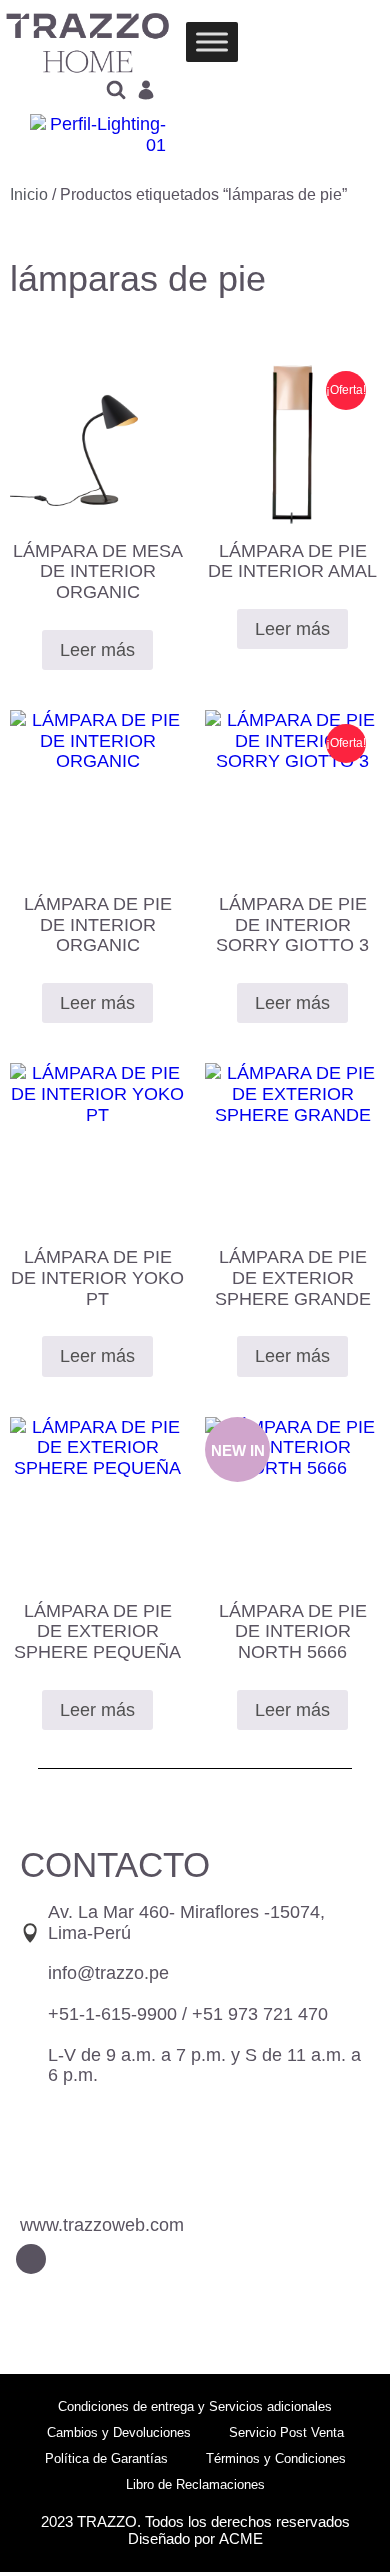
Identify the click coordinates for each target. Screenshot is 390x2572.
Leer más (97, 650)
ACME (241, 2538)
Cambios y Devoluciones (119, 2432)
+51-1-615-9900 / (188, 2014)
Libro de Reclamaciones (195, 2484)
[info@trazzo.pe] (30, 1974)
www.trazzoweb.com (102, 2225)
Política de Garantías (106, 2458)
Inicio (29, 194)
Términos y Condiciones (276, 2458)
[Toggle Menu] (212, 42)
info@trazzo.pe (108, 1973)
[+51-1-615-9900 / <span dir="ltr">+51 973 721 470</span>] (30, 2015)
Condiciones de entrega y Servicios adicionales (195, 2406)
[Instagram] (31, 2259)
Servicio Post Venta (286, 2432)
